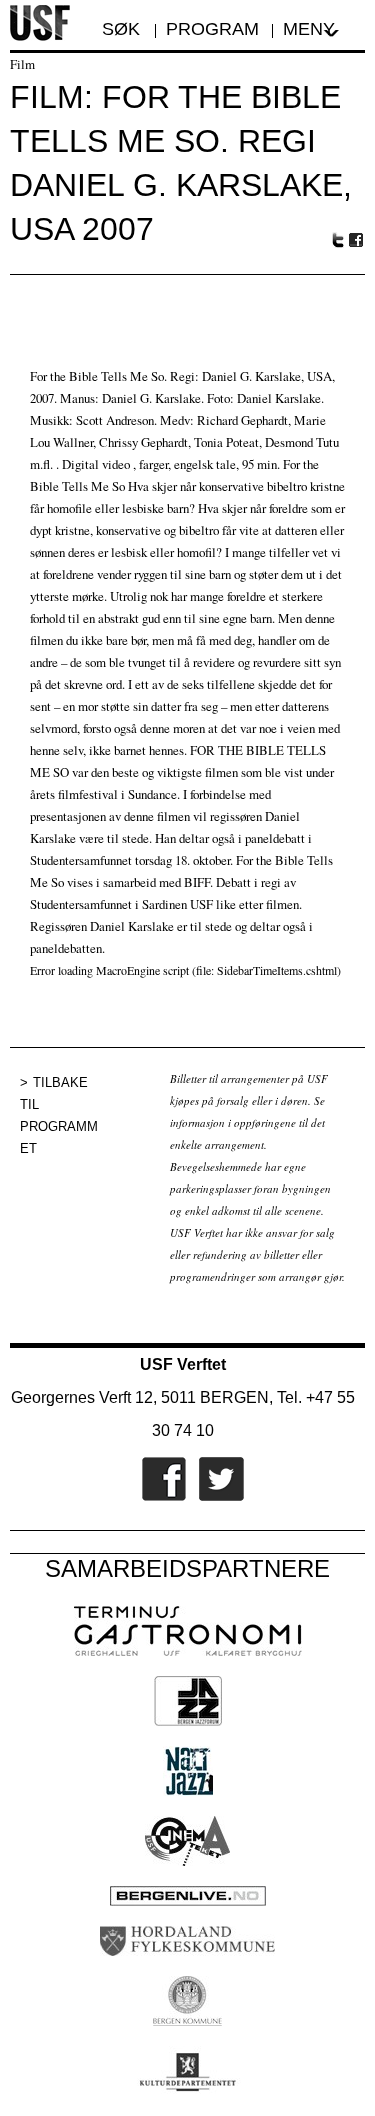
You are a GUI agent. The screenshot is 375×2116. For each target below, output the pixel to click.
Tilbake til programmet (59, 1115)
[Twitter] (216, 1497)
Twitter (338, 240)
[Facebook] (159, 1497)
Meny (309, 29)
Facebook (357, 240)
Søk (123, 29)
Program (212, 29)
